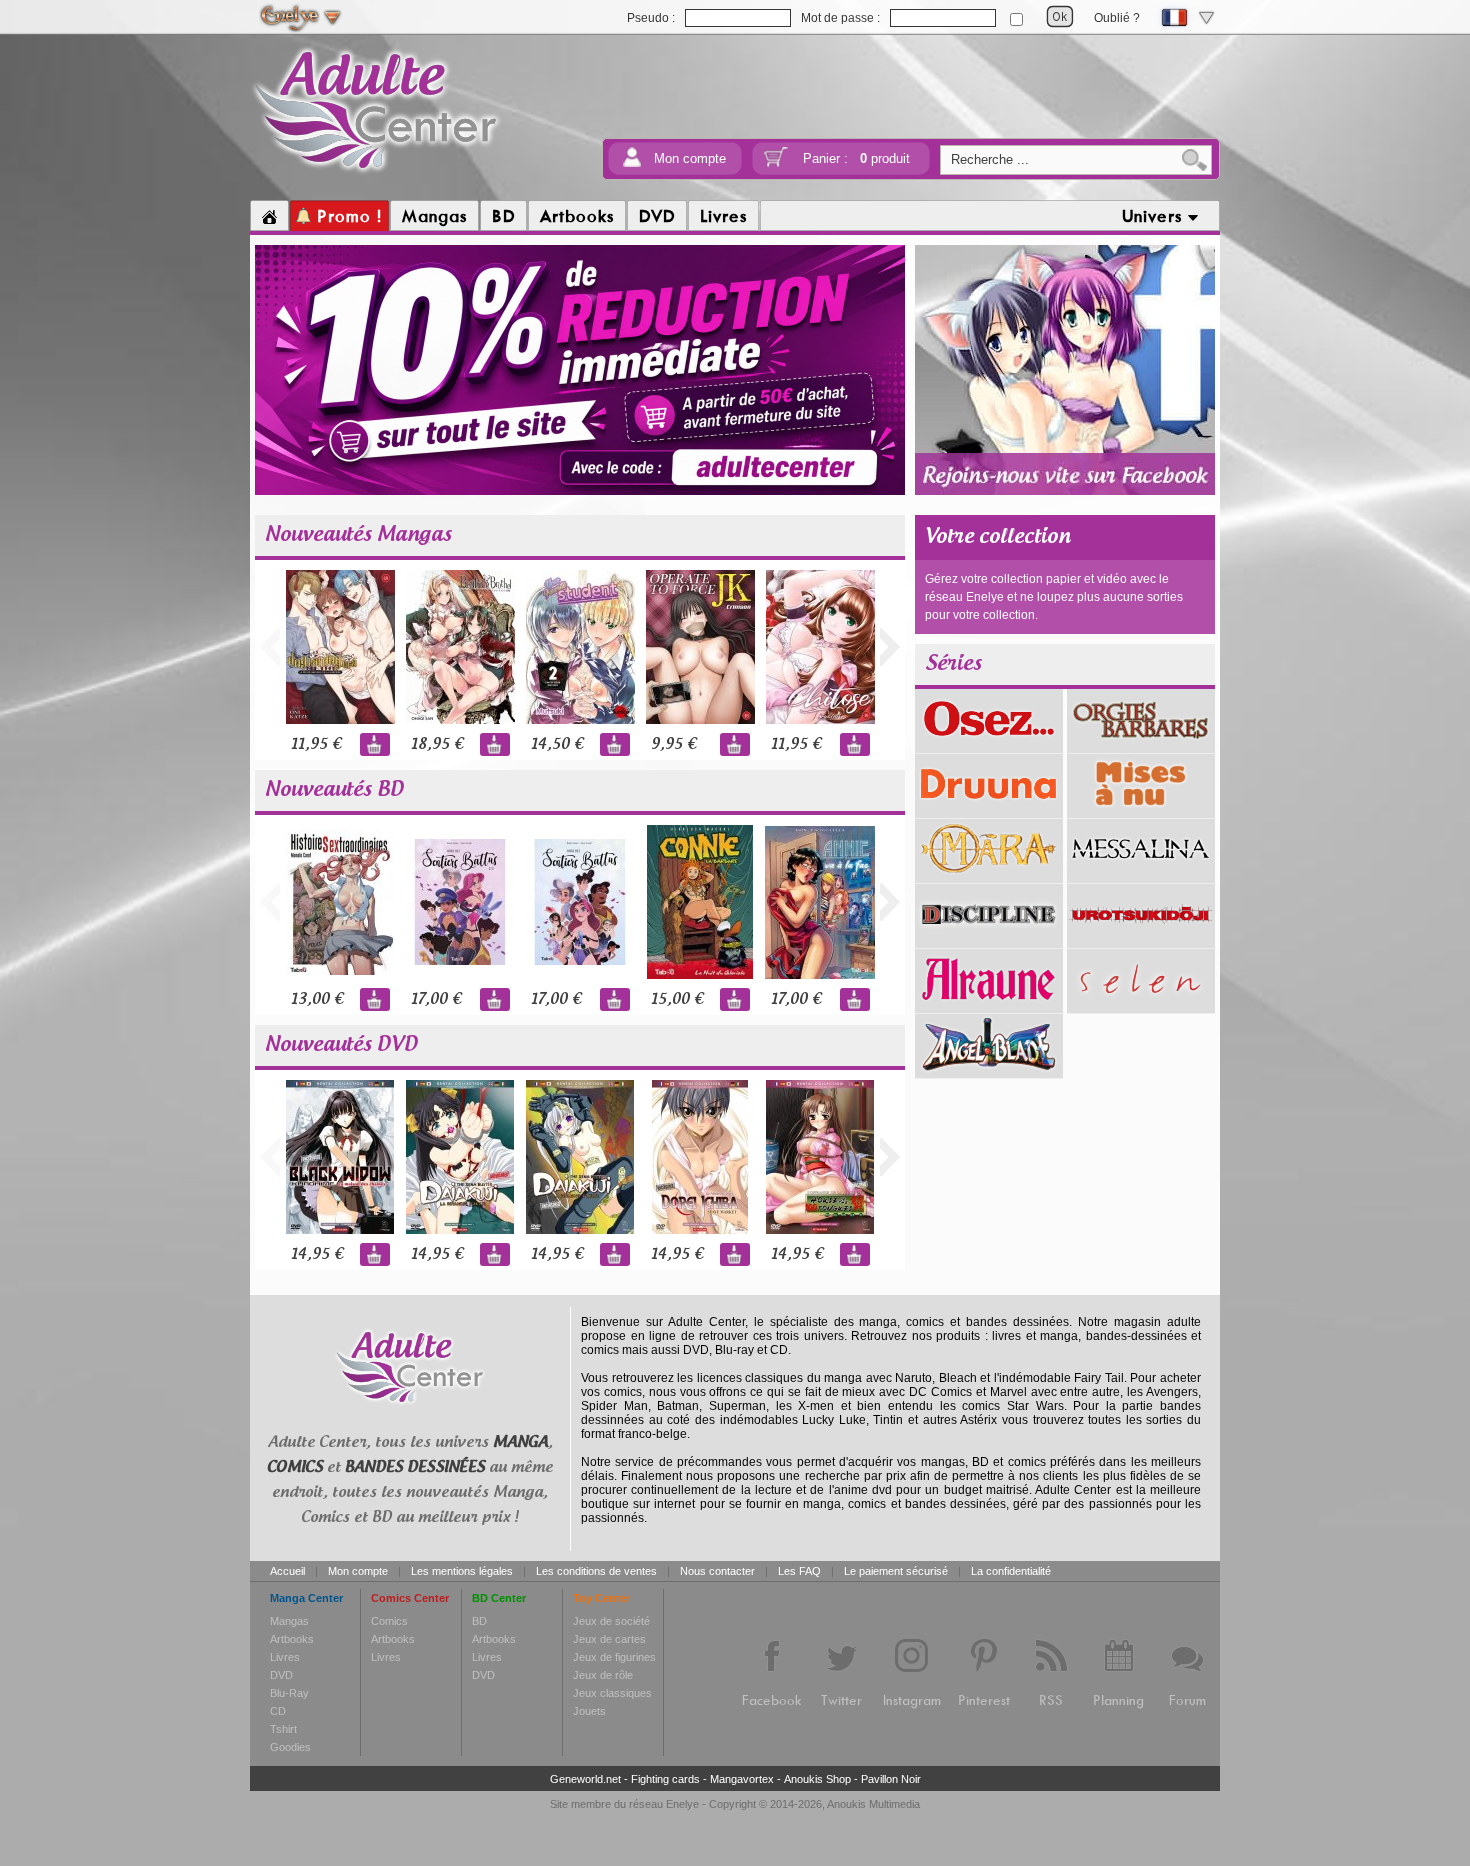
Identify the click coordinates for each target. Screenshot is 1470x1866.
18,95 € (437, 744)
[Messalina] (1141, 876)
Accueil (287, 1571)
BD (479, 1621)
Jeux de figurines (614, 1657)
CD (278, 1711)
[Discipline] (989, 941)
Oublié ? (1117, 18)
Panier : (856, 158)
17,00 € (436, 999)
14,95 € (317, 1254)
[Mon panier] (776, 163)
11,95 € (316, 744)
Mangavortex (742, 1779)
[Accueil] (269, 216)
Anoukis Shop (817, 1779)
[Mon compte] (632, 163)
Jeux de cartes (609, 1639)
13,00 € (317, 999)
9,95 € (673, 744)
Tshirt (283, 1729)
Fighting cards (665, 1779)
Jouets (589, 1711)
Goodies (290, 1747)
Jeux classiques (612, 1693)
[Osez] (989, 746)
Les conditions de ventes (596, 1571)
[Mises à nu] (1141, 811)
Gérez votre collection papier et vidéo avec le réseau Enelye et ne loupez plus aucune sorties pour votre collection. (1054, 597)
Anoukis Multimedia (873, 1804)
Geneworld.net (585, 1779)
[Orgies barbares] (1141, 746)
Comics (389, 1621)
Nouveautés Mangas (358, 535)
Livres (285, 1657)
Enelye (682, 1804)
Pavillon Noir (891, 1779)
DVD (281, 1675)
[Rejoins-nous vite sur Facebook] (1065, 492)
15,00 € (677, 999)
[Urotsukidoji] (1141, 941)
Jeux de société (611, 1621)
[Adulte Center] (376, 173)
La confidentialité (1011, 1571)
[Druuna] (989, 811)
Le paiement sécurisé (896, 1571)
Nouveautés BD (334, 790)
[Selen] (1141, 1006)
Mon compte (690, 158)
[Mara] (989, 876)
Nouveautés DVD (341, 1045)
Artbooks (292, 1639)
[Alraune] (989, 1006)
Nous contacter (717, 1571)
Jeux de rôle (603, 1675)
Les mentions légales (462, 1571)
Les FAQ (799, 1571)
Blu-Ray (289, 1693)
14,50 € (557, 744)
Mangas (289, 1621)
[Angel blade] (989, 1071)
